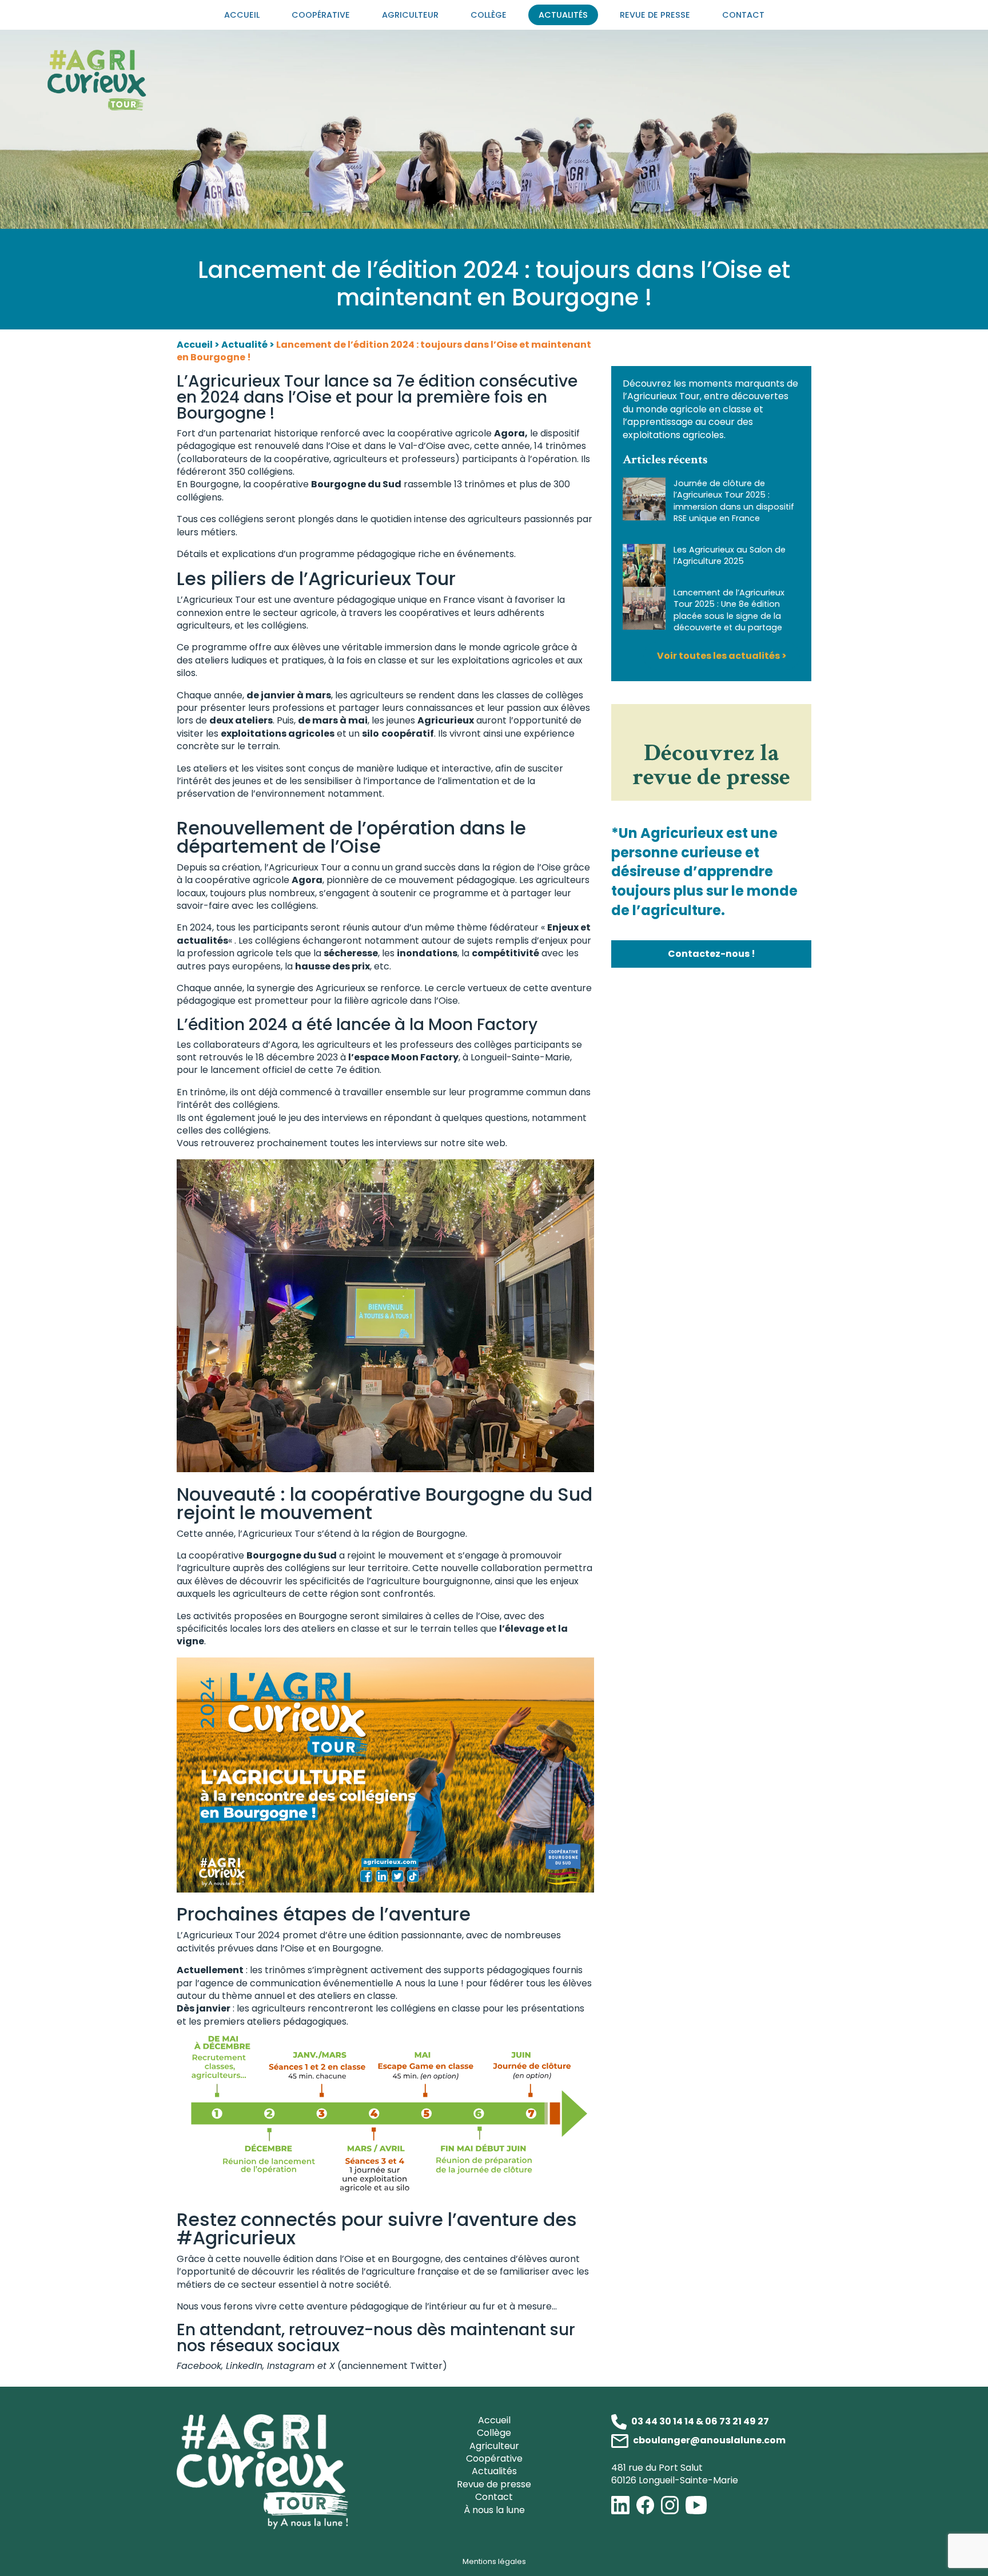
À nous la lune (494, 2510)
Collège (489, 15)
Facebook (199, 2366)
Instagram (291, 2366)
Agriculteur (410, 15)
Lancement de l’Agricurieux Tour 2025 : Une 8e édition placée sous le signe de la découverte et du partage (729, 610)
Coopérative (321, 15)
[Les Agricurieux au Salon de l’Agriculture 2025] (644, 565)
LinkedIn (244, 2366)
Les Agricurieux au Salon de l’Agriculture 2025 (730, 555)
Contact (743, 15)
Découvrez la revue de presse (711, 765)
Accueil (242, 15)
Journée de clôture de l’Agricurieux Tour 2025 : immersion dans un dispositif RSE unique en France (734, 500)
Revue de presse (655, 15)
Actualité (244, 345)
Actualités (563, 15)
